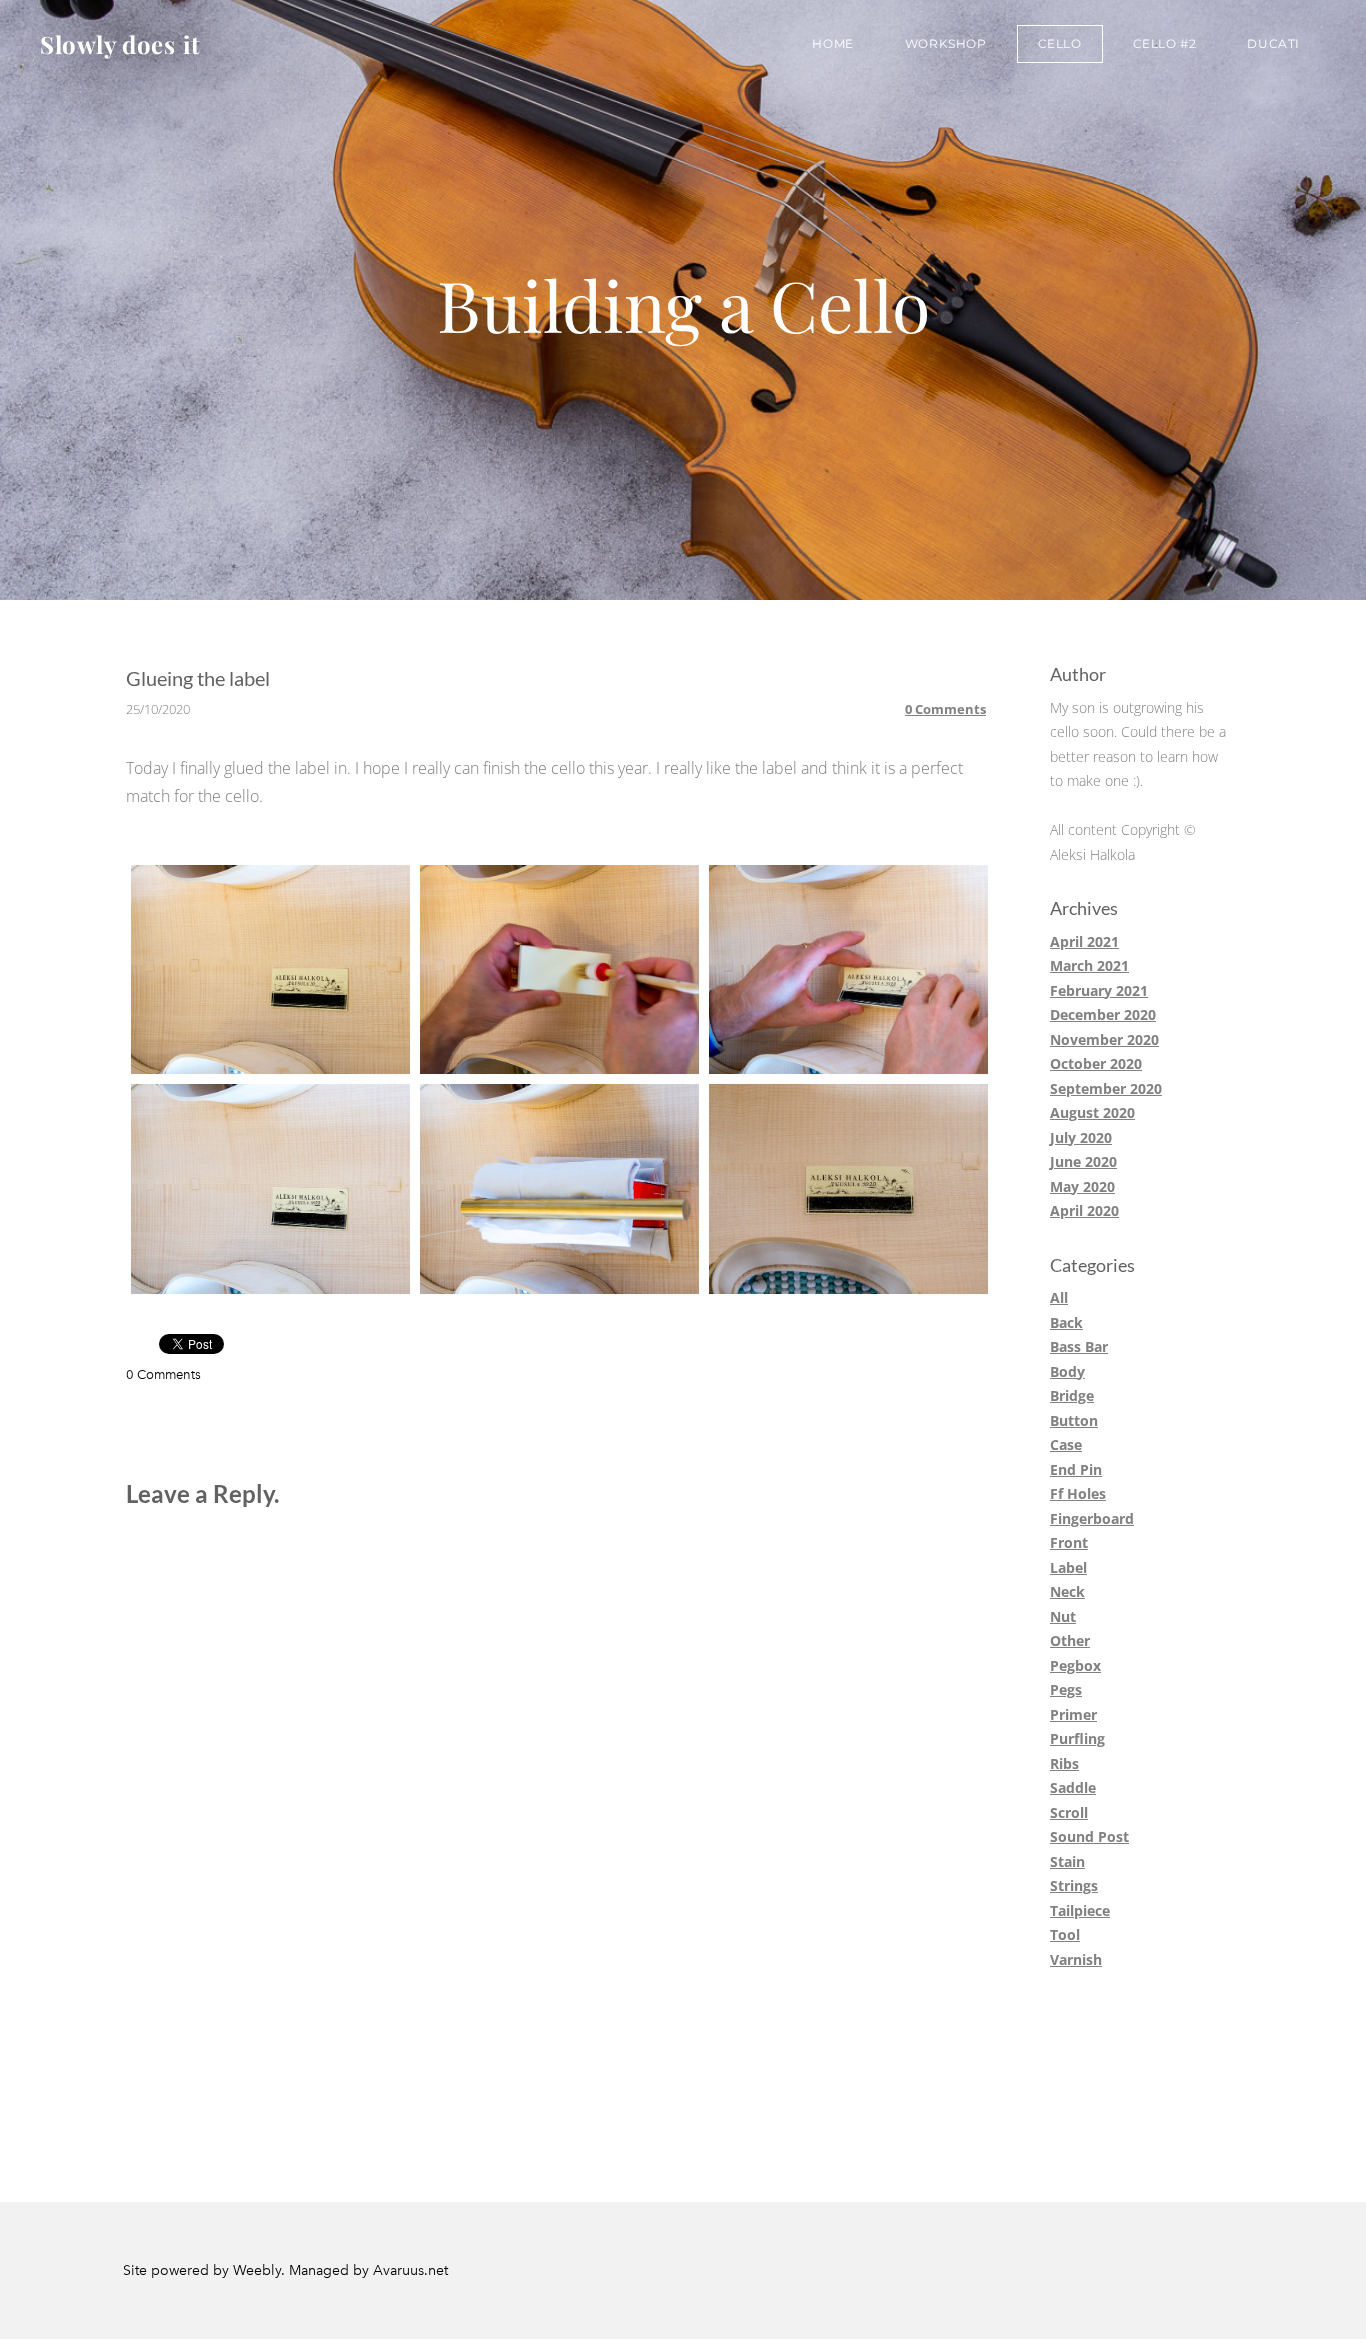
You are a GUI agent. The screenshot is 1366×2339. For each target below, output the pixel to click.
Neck (1067, 1591)
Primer (1073, 1714)
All (1059, 1297)
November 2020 (1104, 1039)
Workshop (946, 43)
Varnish (1076, 1959)
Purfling (1077, 1738)
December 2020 (1103, 1014)
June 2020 (1083, 1161)
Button (1074, 1420)
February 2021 (1099, 990)
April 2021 (1084, 941)
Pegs (1066, 1689)
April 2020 (1084, 1210)
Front (1069, 1542)
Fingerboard (1092, 1518)
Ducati (1273, 43)
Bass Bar (1079, 1346)
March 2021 (1089, 965)
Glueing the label (198, 678)
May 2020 (1082, 1186)
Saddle (1073, 1787)
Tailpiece (1080, 1910)
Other (1070, 1640)
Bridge (1072, 1395)
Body (1067, 1371)
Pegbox (1075, 1665)
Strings (1074, 1885)
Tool (1065, 1934)
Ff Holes (1078, 1493)
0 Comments (945, 709)
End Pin (1076, 1469)
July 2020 (1081, 1137)
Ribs (1064, 1763)
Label (1068, 1567)
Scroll (1069, 1812)
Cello (1060, 43)
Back (1066, 1322)
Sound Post (1089, 1836)
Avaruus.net (410, 2270)
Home (832, 43)
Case (1066, 1444)
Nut (1063, 1616)
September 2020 (1106, 1088)
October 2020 (1096, 1063)
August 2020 (1092, 1112)
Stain (1067, 1861)
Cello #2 (1165, 43)
